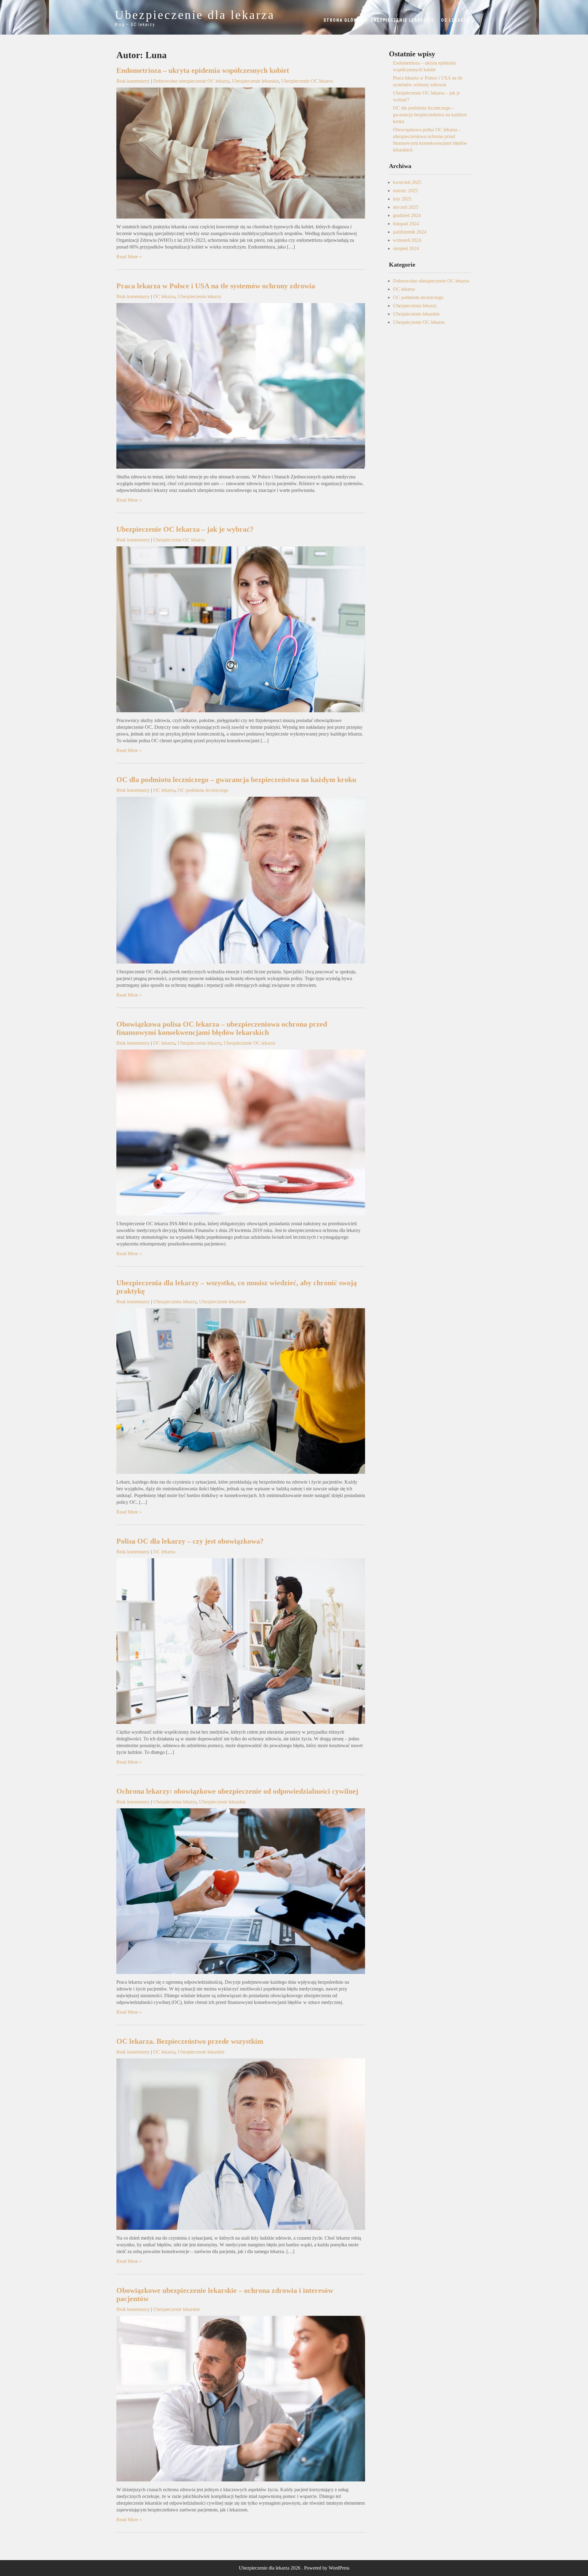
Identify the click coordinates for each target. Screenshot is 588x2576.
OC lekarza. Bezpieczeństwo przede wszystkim (190, 2041)
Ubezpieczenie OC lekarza (307, 81)
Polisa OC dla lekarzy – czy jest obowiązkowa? (190, 1541)
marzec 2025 (405, 191)
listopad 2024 (406, 224)
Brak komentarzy (133, 81)
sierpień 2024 (406, 248)
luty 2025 (402, 199)
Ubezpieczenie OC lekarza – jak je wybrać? (185, 529)
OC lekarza (455, 20)
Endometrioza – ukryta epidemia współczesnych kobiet (203, 70)
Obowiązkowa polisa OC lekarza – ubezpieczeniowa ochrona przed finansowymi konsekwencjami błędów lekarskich (222, 1028)
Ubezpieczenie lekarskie (402, 20)
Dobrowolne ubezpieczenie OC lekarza (191, 81)
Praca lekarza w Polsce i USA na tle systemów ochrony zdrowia (216, 286)
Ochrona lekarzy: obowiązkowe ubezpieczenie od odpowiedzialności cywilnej (237, 1791)
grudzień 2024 (407, 215)
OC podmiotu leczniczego (203, 790)
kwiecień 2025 (407, 182)
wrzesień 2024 (407, 240)
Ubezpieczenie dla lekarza (195, 15)
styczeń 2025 (406, 207)
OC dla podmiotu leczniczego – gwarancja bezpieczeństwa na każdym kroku (236, 780)
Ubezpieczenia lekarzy (200, 296)
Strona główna (344, 20)
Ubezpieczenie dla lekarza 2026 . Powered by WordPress (294, 2568)
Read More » (129, 257)
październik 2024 (410, 232)
